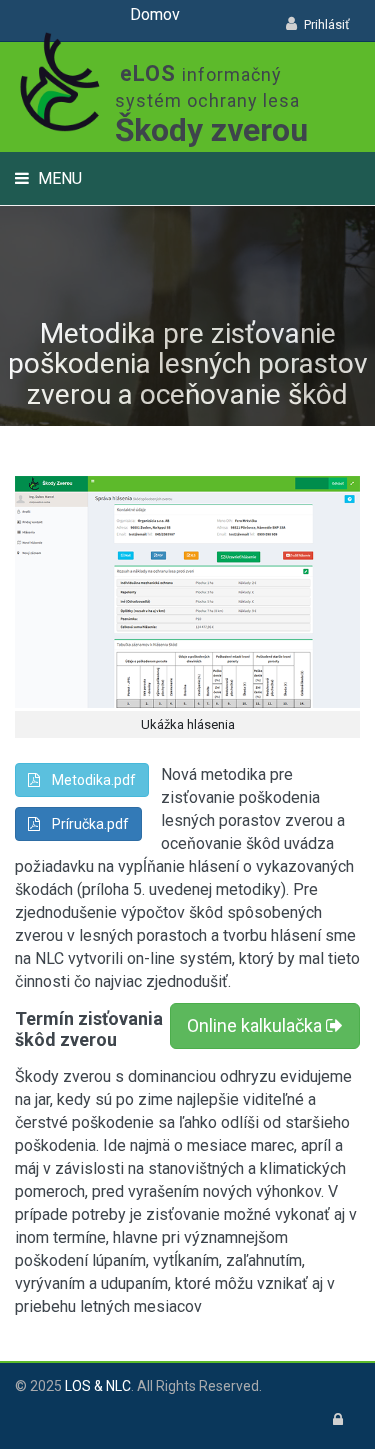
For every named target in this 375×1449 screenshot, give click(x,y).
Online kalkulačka (256, 1025)
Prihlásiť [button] (327, 24)
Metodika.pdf (88, 780)
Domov (155, 14)
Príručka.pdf (84, 824)
